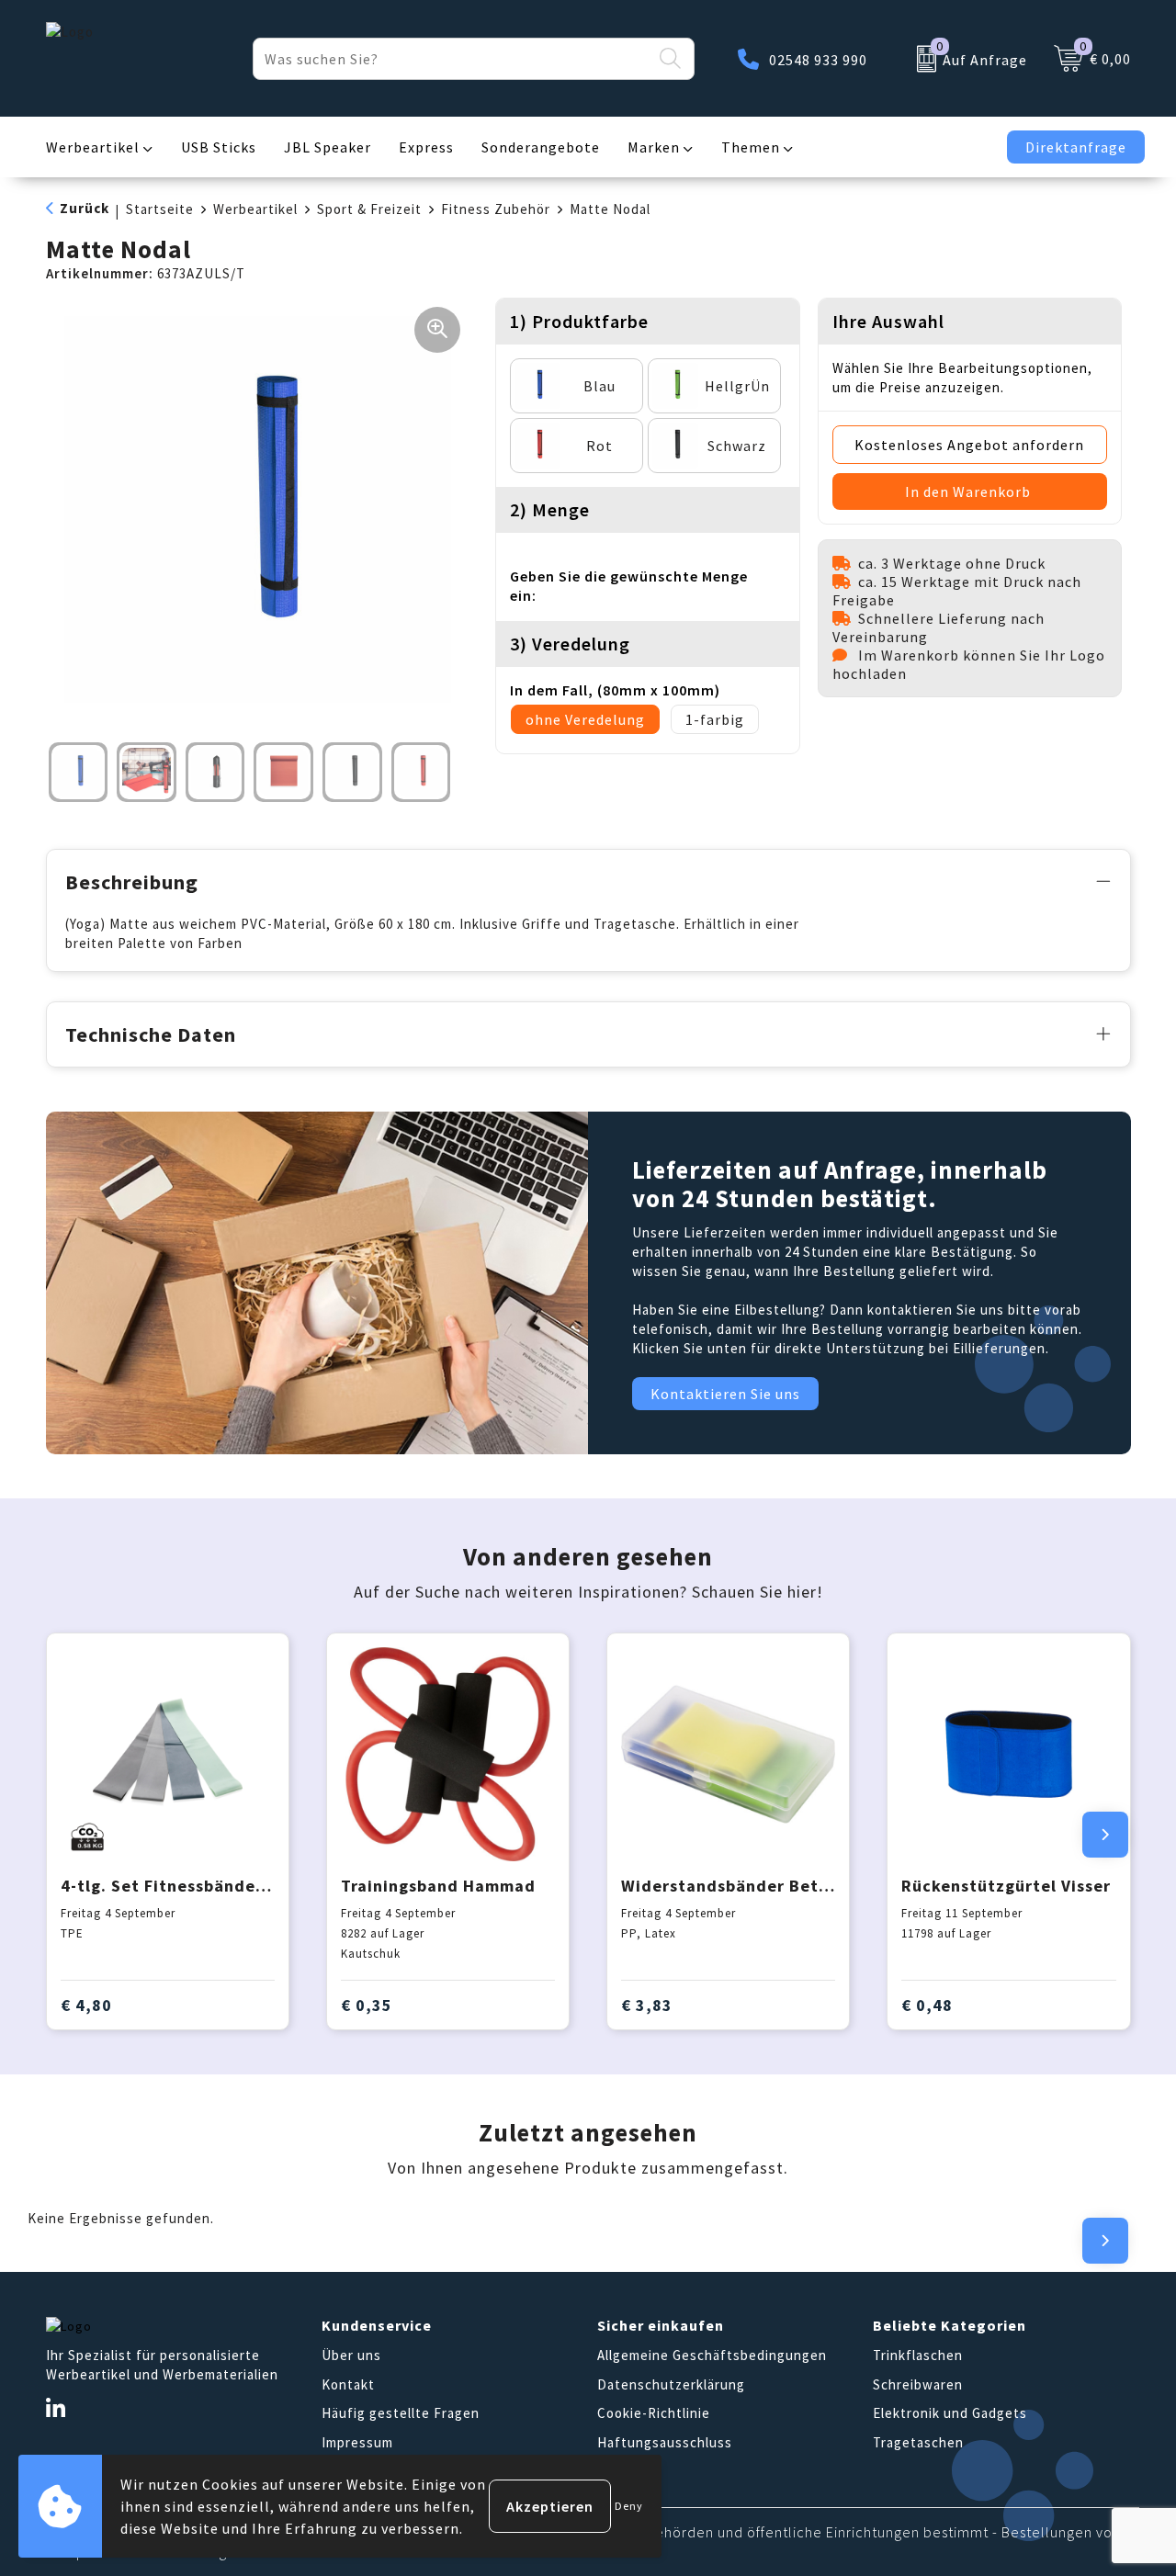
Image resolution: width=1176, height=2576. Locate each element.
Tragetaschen (918, 2442)
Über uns (351, 2355)
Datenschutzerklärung (671, 2384)
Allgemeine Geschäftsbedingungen (712, 2355)
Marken (654, 147)
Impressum (357, 2442)
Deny (629, 2506)
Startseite (160, 209)
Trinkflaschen (918, 2355)
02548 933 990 (818, 60)
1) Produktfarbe (579, 321)
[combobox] (452, 59)
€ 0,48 (927, 2005)
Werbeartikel (93, 147)
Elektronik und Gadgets (950, 2413)
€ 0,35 (367, 2005)
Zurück (85, 208)
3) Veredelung (570, 644)
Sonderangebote (541, 147)
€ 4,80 (86, 2005)
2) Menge (550, 509)
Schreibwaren (918, 2384)
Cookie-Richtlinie (654, 2413)
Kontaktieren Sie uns (725, 1394)
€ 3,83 (647, 2005)
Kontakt (348, 2384)
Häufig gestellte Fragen (401, 2413)
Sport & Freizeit (369, 209)
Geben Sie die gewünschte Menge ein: (629, 586)
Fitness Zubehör (496, 209)
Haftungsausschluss (665, 2442)
